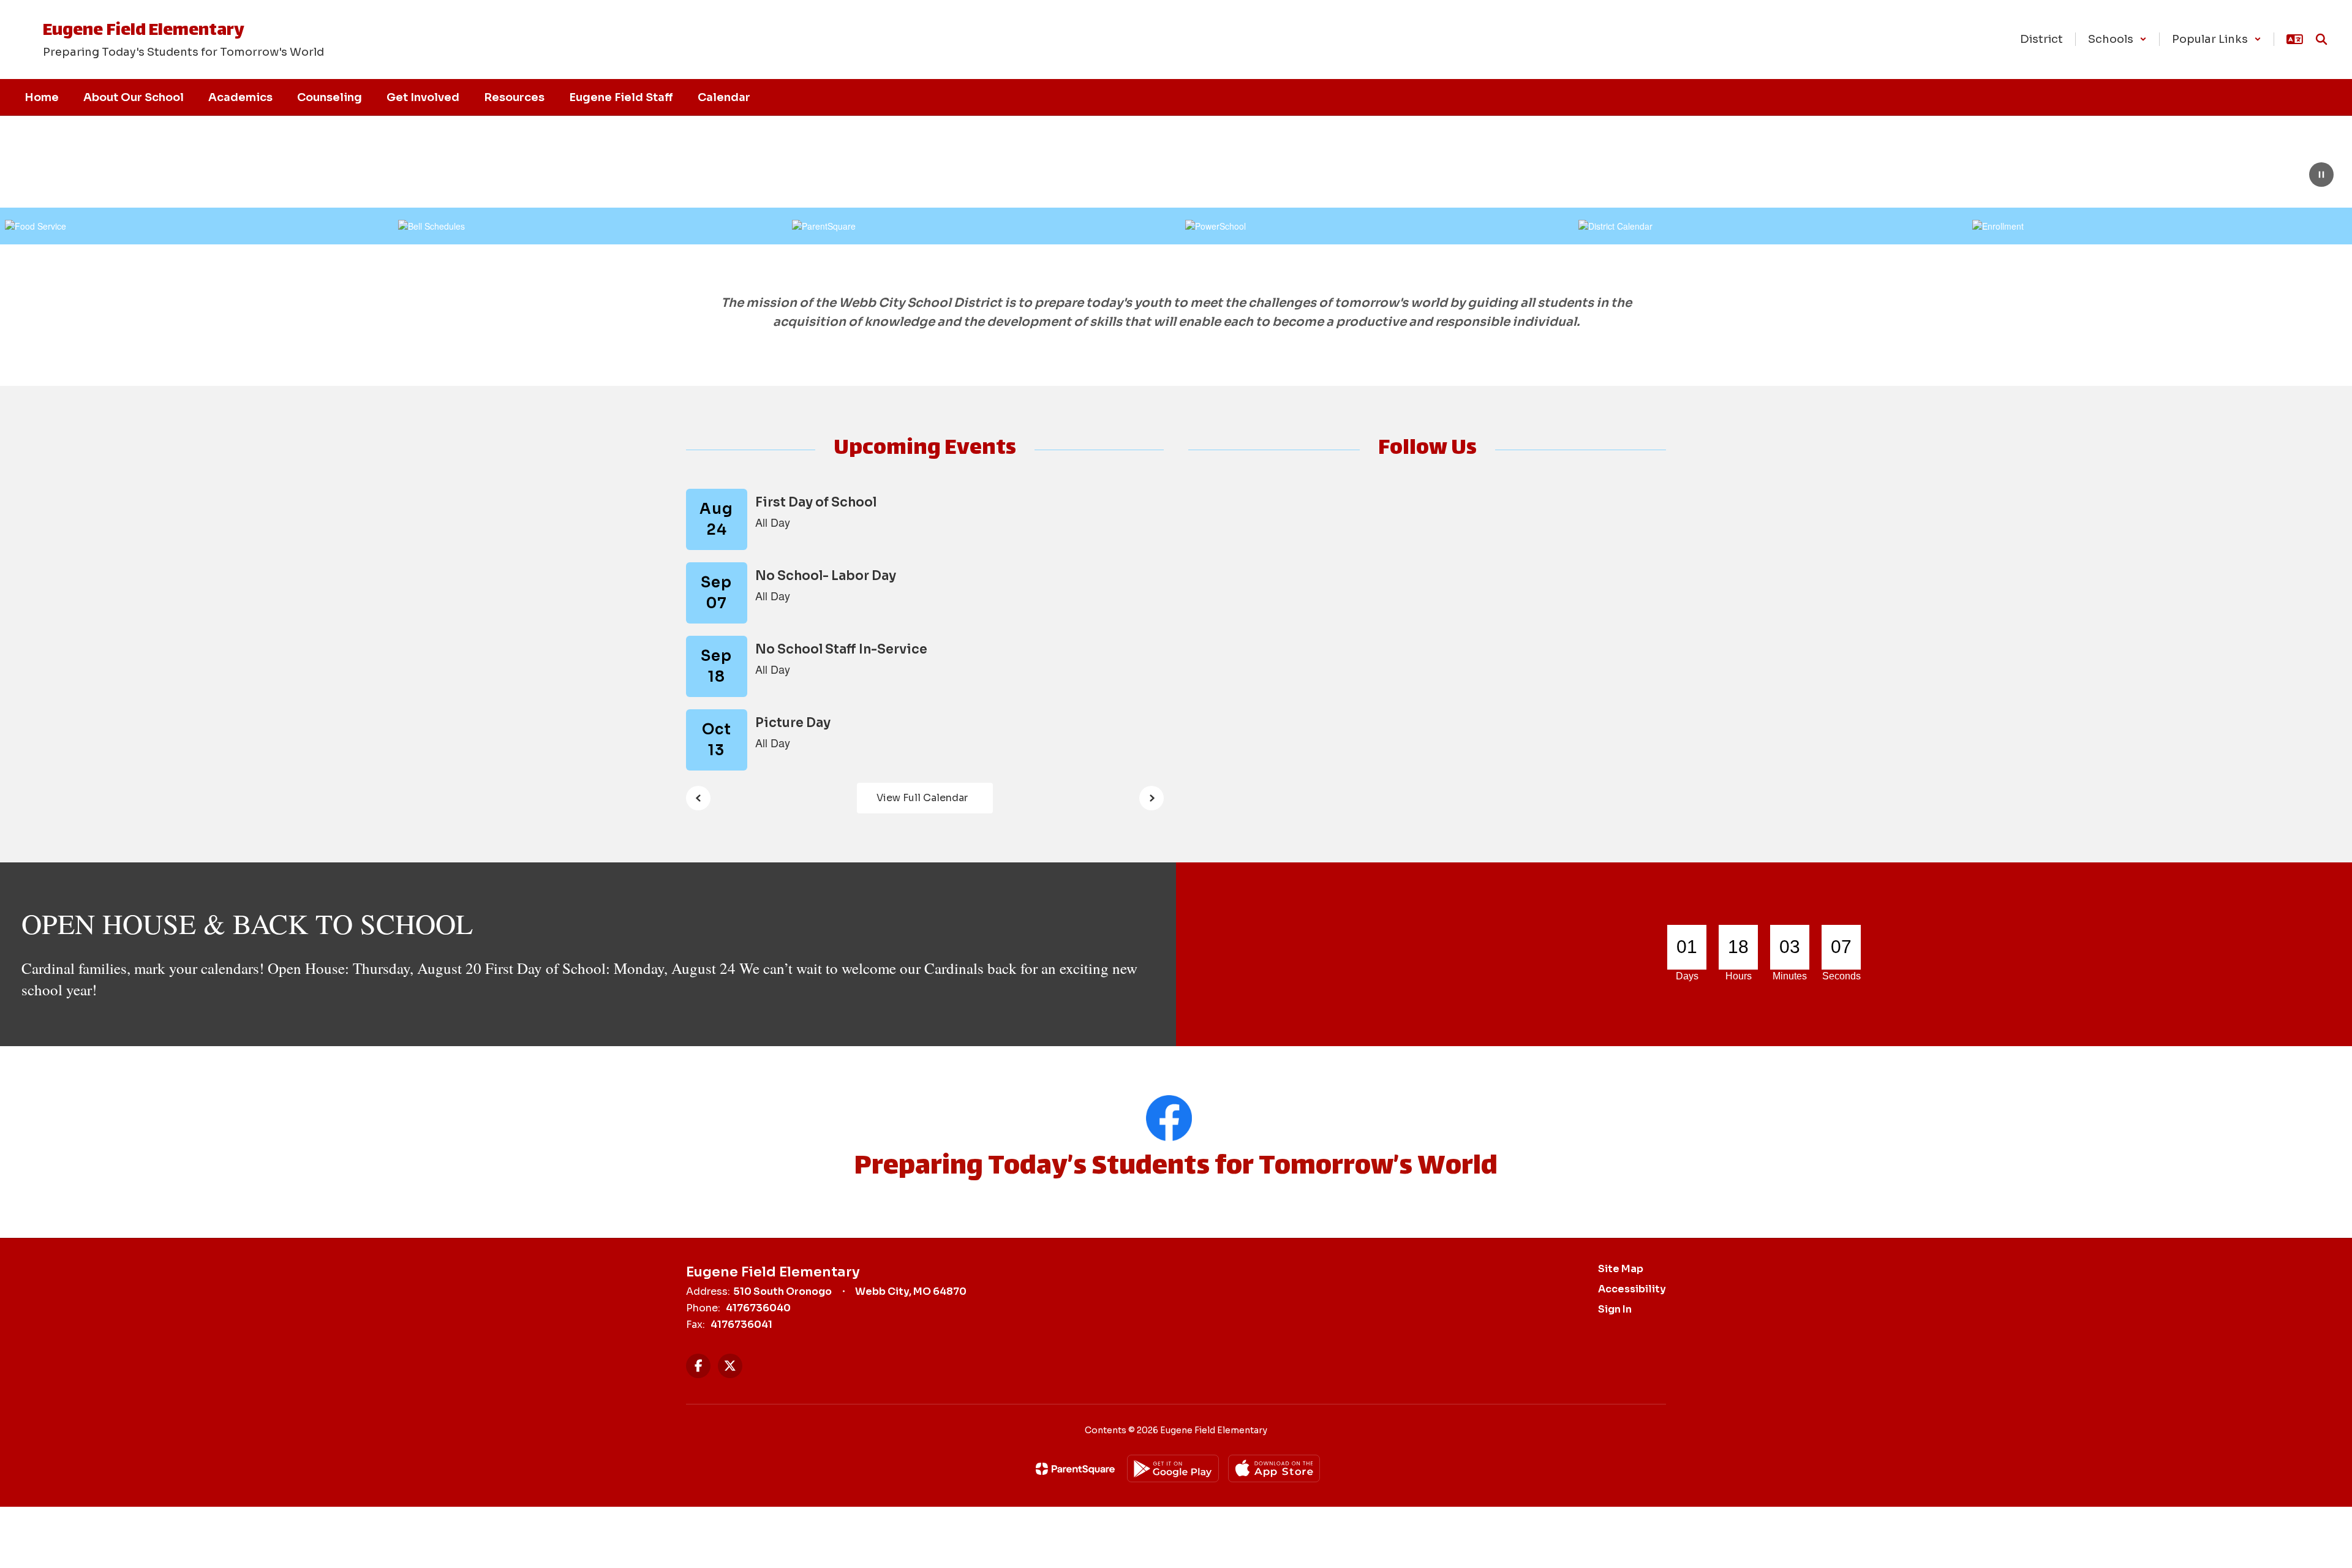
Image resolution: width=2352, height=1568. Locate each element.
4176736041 (741, 1325)
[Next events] (1151, 798)
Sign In (1615, 1309)
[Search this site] (2321, 39)
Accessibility (1632, 1289)
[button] (2117, 39)
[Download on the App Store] (1274, 1468)
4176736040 (758, 1308)
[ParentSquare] (1075, 1469)
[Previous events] (698, 798)
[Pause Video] (2321, 176)
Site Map (1621, 1269)
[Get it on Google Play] (1173, 1468)
